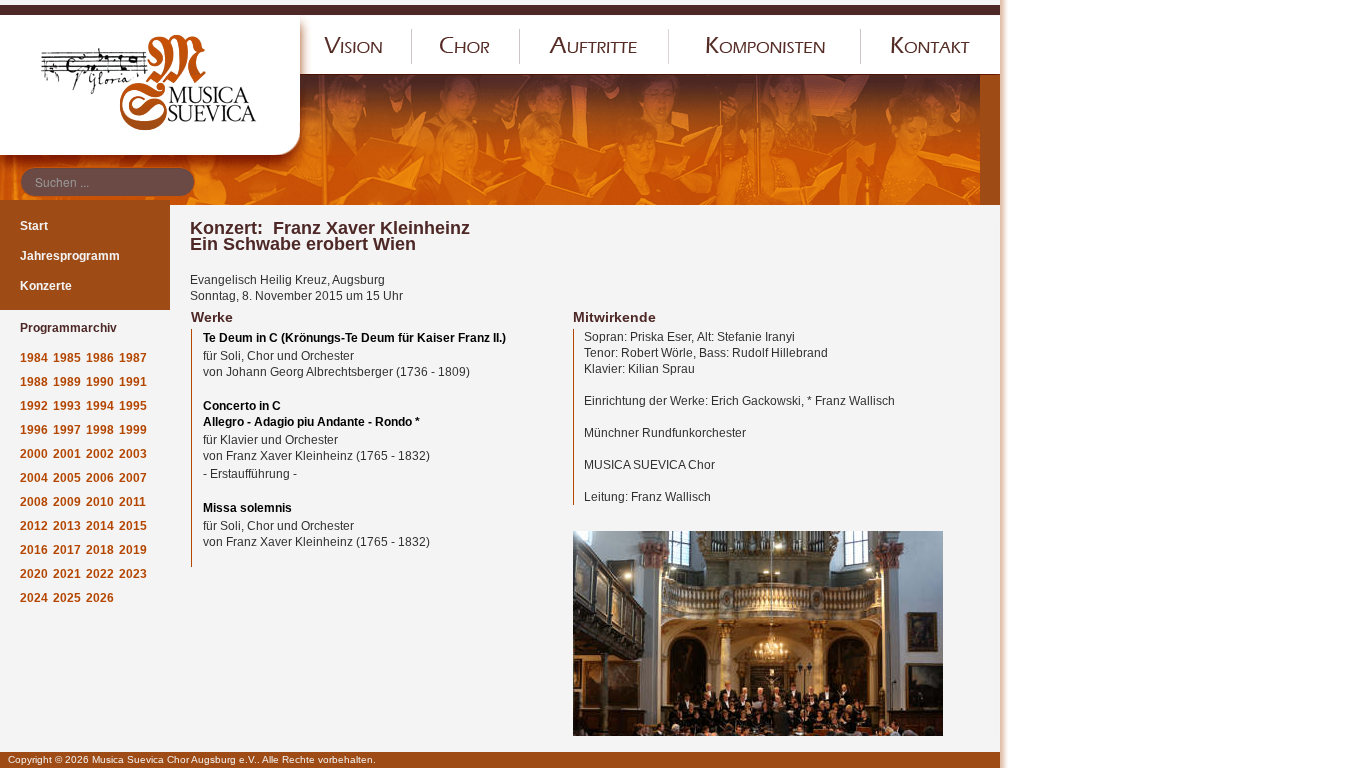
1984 (34, 358)
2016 (34, 550)
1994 (100, 406)
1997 (67, 430)
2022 (100, 574)
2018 (100, 550)
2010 (100, 502)
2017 (67, 550)
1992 (34, 406)
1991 (133, 382)
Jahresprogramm (70, 256)
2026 (100, 598)
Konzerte (46, 286)
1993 (67, 406)
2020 (34, 574)
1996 (34, 430)
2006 (100, 478)
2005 (67, 478)
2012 (34, 526)
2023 (133, 574)
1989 (67, 382)
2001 (67, 454)
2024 (34, 598)
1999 (133, 430)
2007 (133, 478)
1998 (100, 430)
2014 (100, 526)
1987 (133, 358)
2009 (67, 502)
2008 (34, 502)
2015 (133, 526)
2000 (34, 454)
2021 (67, 574)
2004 (34, 478)
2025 (67, 598)
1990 (100, 382)
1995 (133, 406)
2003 (133, 454)
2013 (67, 526)
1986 (100, 358)
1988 (34, 382)
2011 (132, 502)
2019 (133, 550)
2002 (100, 454)
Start (34, 226)
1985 (67, 358)
